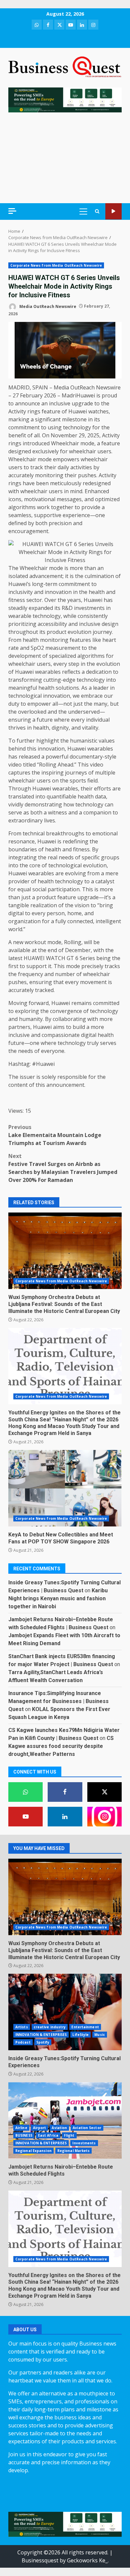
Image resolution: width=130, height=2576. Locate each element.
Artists (22, 2027)
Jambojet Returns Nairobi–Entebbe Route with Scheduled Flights (65, 2120)
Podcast (23, 2042)
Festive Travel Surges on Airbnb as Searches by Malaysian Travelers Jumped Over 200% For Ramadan (63, 1168)
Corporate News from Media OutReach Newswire (56, 265)
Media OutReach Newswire (47, 306)
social (39, 889)
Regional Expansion (33, 2151)
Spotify (43, 2042)
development (25, 656)
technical (34, 833)
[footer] (65, 99)
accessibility (52, 624)
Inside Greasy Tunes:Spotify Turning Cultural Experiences (65, 2012)
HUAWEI (34, 958)
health (97, 592)
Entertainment (85, 2027)
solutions (67, 688)
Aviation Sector (87, 2128)
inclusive (60, 403)
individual (98, 720)
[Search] (97, 211)
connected (80, 921)
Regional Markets (74, 2151)
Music (100, 2035)
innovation (58, 592)
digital (16, 913)
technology (77, 427)
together (62, 507)
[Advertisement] (65, 158)
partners (19, 1027)
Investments (84, 2143)
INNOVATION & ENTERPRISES (41, 2035)
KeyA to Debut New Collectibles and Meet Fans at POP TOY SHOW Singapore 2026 (65, 1488)
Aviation (59, 2128)
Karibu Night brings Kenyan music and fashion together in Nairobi (58, 1598)
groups (110, 857)
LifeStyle (80, 2035)
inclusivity (20, 592)
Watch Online (113, 211)
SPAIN (40, 387)
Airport (40, 2128)
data (100, 796)
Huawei (78, 411)
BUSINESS (24, 2135)
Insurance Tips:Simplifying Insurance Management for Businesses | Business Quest (58, 1701)
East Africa (48, 2135)
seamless (20, 515)
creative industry (50, 2027)
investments (89, 608)
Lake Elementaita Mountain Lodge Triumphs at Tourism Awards (55, 1135)
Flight (69, 2135)
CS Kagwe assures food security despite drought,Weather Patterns (61, 1746)
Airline (21, 2128)
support (36, 966)
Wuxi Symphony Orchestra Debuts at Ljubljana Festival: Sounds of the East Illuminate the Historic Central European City (65, 1251)
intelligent (108, 921)
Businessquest (40, 2560)
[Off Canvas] (12, 211)
